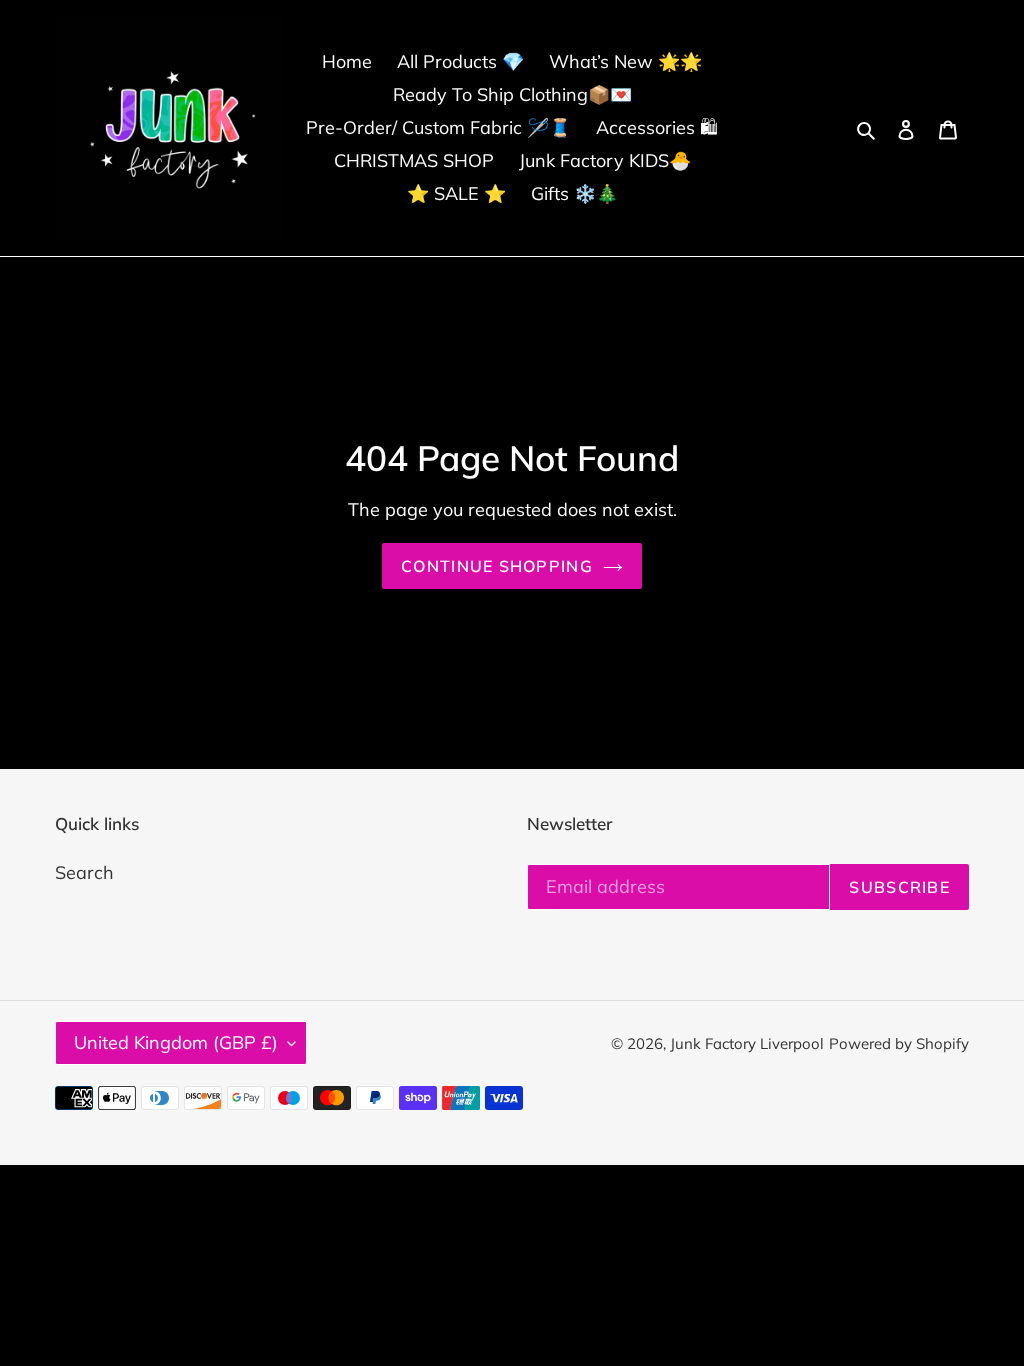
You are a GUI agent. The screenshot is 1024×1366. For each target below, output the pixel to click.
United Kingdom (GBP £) (176, 1042)
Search (84, 872)
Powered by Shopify (899, 1043)
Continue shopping (497, 566)
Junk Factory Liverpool (747, 1043)
